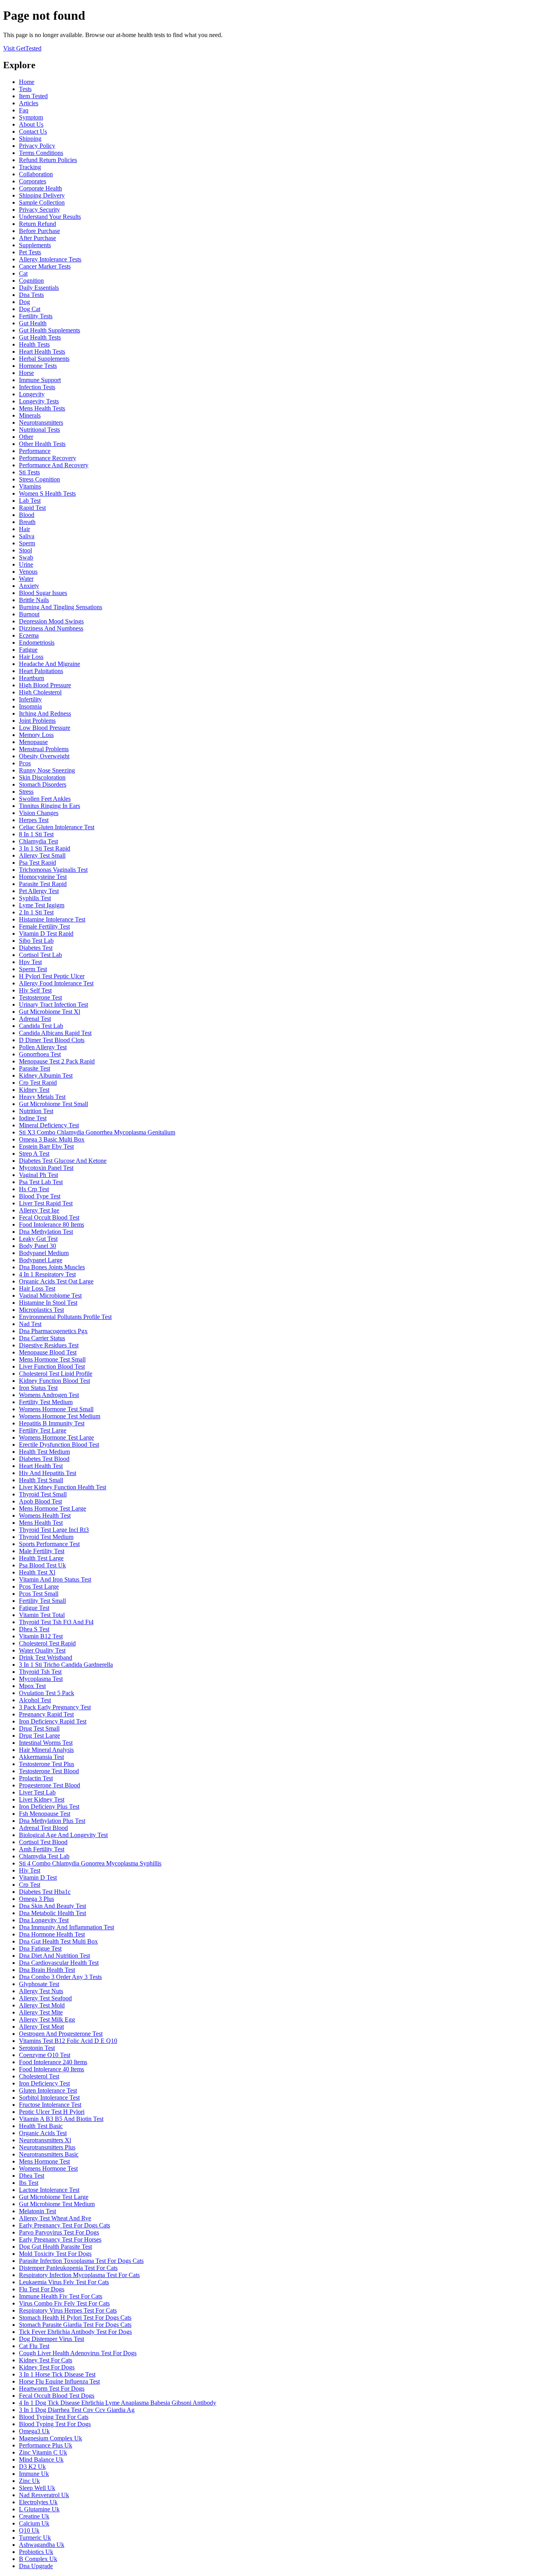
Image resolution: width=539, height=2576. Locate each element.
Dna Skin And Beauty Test (52, 1906)
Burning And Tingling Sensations (61, 607)
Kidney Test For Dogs (47, 2367)
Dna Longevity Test (44, 1920)
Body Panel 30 (37, 1246)
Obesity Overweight (44, 756)
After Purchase (37, 238)
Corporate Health (40, 188)
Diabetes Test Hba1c (45, 1892)
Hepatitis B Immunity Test (52, 1423)
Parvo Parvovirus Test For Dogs (59, 2232)
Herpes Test (34, 820)
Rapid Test (32, 508)
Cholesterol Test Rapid (47, 1643)
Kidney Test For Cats (46, 2360)
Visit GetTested (22, 48)
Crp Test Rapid (38, 1083)
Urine (26, 564)
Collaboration (36, 174)
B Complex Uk (38, 2559)
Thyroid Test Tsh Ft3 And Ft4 (56, 1622)
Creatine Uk (34, 2516)
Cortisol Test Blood (43, 1842)
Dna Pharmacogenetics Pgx (53, 1331)
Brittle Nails (34, 600)
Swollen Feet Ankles (45, 799)
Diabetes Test (36, 948)
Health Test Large (41, 1558)
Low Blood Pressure (45, 728)
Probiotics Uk (36, 2552)
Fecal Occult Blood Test (49, 1217)
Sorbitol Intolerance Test (49, 2098)
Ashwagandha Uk (42, 2545)
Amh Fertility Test (42, 1849)
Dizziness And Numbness (51, 628)
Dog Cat (30, 309)
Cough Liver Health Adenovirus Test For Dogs (78, 2353)
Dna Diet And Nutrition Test (54, 1956)
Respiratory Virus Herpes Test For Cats (68, 2310)
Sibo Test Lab (36, 941)
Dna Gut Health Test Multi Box (58, 1941)
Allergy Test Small (42, 855)
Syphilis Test (35, 898)
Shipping (30, 139)
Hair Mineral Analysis (46, 1750)
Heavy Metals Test (42, 1097)
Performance (35, 451)
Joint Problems (37, 721)
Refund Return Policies (48, 160)
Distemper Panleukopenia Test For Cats (68, 2268)
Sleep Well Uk (37, 2488)
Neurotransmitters (41, 422)
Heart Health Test (41, 1466)
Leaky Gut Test (38, 1239)
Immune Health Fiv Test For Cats (61, 2296)
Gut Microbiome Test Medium (57, 2204)
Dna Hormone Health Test (52, 1934)
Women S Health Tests (47, 493)
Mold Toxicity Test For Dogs (55, 2254)
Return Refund (37, 224)
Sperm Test (33, 969)
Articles (29, 103)
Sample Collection (42, 202)
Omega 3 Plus (36, 1899)
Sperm (27, 543)
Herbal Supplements (44, 359)
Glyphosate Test (39, 1984)
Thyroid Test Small (43, 1494)
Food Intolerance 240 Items (53, 2062)
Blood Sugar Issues (43, 593)
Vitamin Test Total (42, 1615)
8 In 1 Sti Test (36, 834)
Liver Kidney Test (42, 1799)
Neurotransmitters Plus (47, 2147)
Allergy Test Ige (39, 1210)
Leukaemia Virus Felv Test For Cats (64, 2282)
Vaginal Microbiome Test (50, 1295)
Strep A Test (34, 1154)
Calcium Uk (34, 2523)
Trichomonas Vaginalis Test (53, 870)
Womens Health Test (45, 1516)
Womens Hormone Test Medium (60, 1416)
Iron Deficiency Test (44, 2083)
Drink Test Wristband (46, 1657)
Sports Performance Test (49, 1544)
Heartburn (32, 678)
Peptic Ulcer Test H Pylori (52, 2112)
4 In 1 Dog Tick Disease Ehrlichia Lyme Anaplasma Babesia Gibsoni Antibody (118, 2403)
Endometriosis (37, 643)
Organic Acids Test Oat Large (56, 1281)
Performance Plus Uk (46, 2445)
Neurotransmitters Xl (45, 2140)
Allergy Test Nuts (41, 1991)
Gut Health (33, 323)
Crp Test (30, 1885)
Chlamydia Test (38, 841)
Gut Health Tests (40, 337)
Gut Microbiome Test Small (53, 1104)
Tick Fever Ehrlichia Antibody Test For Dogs (75, 2332)
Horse (26, 373)
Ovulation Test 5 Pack (47, 1693)
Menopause (33, 742)
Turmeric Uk (35, 2538)
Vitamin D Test (38, 1877)
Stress (26, 792)
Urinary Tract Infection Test (53, 1004)
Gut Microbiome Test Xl (50, 1012)
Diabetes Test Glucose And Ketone (63, 1161)
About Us (31, 124)
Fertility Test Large (43, 1430)
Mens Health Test (41, 1523)
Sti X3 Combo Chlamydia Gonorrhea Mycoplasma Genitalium (97, 1132)
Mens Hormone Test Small (52, 1359)
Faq (24, 110)
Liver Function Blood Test (52, 1366)
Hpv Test (30, 962)
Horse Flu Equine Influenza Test (59, 2381)
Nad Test (30, 1324)
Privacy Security (39, 210)
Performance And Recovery (54, 465)
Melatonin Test (37, 2211)
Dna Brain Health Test (47, 1970)
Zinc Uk (29, 2481)
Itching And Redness (45, 713)
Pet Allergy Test (39, 891)
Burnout (29, 614)
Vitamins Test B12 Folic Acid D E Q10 (68, 2041)
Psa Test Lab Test (41, 1182)
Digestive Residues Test (49, 1345)
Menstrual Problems (44, 749)
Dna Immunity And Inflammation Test (66, 1927)
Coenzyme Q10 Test (45, 2055)
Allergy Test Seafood (45, 1998)
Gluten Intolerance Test (48, 2090)
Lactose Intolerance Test (49, 2190)
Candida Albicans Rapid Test (55, 1033)
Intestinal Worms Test (46, 1743)
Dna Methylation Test (46, 1232)
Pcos (25, 763)
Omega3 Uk (34, 2431)
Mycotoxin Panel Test (46, 1168)
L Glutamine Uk (39, 2509)
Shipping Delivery (42, 195)
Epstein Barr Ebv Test (46, 1146)
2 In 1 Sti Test (36, 912)
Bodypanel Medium (44, 1253)
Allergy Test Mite (41, 2012)
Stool (25, 550)
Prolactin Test (36, 1778)
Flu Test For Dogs (42, 2289)
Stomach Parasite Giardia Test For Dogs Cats (75, 2325)
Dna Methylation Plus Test (52, 1821)
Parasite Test (35, 1068)
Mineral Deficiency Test (49, 1125)
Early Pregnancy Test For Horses (60, 2239)
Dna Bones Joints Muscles (52, 1267)
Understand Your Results (50, 217)
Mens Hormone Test (44, 2161)
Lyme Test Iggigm (42, 905)
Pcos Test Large (39, 1586)
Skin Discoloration (42, 777)
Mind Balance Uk (41, 2459)
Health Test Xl (37, 1572)
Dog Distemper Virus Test (51, 2339)
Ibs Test (29, 2183)
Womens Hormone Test (48, 2168)
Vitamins (30, 486)
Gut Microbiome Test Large (54, 2197)
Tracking (30, 167)
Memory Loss (36, 735)
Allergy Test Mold (42, 2005)
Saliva (27, 536)
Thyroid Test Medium (46, 1537)
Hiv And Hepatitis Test (48, 1473)
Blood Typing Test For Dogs (55, 2424)
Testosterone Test (40, 997)
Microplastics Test (41, 1310)
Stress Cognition (39, 479)
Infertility (30, 699)
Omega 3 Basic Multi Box (52, 1139)
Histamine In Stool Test (48, 1303)
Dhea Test (32, 2176)
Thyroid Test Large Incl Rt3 (54, 1530)
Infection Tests (37, 387)
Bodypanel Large (41, 1260)
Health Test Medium (44, 1452)
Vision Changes (39, 813)
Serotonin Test (37, 2048)
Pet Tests (30, 252)
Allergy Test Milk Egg (47, 2019)
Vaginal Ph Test (38, 1175)
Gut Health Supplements (50, 330)
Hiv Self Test (35, 990)
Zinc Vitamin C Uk (43, 2452)
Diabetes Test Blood (44, 1459)
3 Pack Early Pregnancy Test (55, 1707)
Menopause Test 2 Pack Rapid (57, 1061)
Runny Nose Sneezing (47, 770)
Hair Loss (31, 657)
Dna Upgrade (36, 2566)
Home (27, 82)
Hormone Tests (38, 366)
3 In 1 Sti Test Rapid (45, 848)
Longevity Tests (39, 401)
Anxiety (29, 586)
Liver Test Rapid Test (46, 1203)
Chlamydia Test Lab (44, 1856)
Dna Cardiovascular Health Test (59, 1963)
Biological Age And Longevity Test (63, 1835)
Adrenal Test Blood (43, 1828)
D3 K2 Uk (32, 2467)
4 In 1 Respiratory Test (47, 1274)
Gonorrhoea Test (40, 1054)
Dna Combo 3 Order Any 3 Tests (60, 1977)
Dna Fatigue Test (40, 1948)
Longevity (32, 394)
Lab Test (30, 501)
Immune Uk (34, 2474)
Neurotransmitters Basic (49, 2154)
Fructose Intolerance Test (50, 2105)
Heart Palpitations (41, 671)
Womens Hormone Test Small (56, 1409)
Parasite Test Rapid (43, 884)
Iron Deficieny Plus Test (49, 1807)
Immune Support (40, 380)
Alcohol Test (35, 1700)
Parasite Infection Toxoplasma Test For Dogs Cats (81, 2261)
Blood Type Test (40, 1196)
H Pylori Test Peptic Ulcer (52, 976)
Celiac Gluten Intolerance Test (57, 827)
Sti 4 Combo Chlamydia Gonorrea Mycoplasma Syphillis (90, 1863)
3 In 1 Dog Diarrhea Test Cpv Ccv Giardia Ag (77, 2410)
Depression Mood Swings (51, 621)
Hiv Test (30, 1870)
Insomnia (30, 706)
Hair (24, 529)
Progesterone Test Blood (50, 1785)
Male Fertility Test (42, 1551)
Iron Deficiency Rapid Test (53, 1721)
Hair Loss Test (37, 1288)
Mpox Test (32, 1686)
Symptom (31, 117)
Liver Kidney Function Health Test (63, 1487)
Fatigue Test (34, 1608)
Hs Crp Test (34, 1189)
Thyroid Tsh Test (40, 1672)
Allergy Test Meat (41, 2027)
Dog (24, 302)
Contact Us (33, 132)
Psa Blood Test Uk (42, 1565)
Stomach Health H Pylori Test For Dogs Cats (75, 2318)
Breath (27, 522)
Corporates (33, 181)
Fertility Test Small (42, 1601)
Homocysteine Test (43, 877)
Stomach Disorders (43, 784)
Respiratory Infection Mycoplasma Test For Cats (79, 2275)
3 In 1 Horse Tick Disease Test (57, 2374)
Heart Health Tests (42, 352)
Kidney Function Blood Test (54, 1381)
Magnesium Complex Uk (51, 2438)
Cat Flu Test (34, 2346)
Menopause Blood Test (48, 1352)
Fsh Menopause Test (45, 1814)
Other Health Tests (42, 444)
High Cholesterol (40, 692)
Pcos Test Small (39, 1594)
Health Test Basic (41, 2126)
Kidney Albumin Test (46, 1075)
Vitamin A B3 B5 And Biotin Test (61, 2119)
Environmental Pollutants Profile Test (65, 1317)
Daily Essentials (39, 288)
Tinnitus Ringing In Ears (50, 806)
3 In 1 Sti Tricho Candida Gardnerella (66, 1665)
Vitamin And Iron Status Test (55, 1579)
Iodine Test (33, 1118)
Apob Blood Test (40, 1501)
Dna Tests (31, 295)
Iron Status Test (38, 1388)
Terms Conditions (41, 153)
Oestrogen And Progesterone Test (61, 2034)
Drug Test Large (39, 1736)
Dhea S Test (34, 1629)
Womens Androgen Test (49, 1395)
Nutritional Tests (39, 430)
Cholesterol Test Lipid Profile (56, 1374)
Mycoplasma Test (41, 1679)
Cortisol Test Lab (40, 955)
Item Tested (33, 96)
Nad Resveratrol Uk (44, 2495)
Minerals (30, 415)
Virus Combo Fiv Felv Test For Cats (64, 2303)
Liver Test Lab (37, 1792)
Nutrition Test (36, 1111)
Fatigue (28, 650)
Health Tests (34, 344)
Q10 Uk (29, 2530)
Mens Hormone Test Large (52, 1508)
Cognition (31, 281)
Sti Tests (29, 472)
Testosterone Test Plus (47, 1764)
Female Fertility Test (44, 926)
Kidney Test (34, 1090)
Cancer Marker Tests (45, 266)
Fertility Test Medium (46, 1402)
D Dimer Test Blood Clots (52, 1040)
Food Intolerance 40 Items (51, 2069)
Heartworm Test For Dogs (52, 2389)
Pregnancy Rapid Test (46, 1714)
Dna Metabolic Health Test (52, 1913)
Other (26, 437)
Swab (26, 557)
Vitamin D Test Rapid (46, 934)
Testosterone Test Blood (49, 1771)
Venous (28, 572)
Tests (25, 89)
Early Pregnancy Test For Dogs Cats (65, 2225)
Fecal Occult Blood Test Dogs (57, 2396)
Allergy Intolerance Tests (50, 259)
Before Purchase (39, 231)
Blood (27, 515)
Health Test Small (41, 1480)
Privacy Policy (37, 146)
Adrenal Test (35, 1019)
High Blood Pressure (45, 685)
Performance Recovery (48, 458)
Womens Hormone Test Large (56, 1437)
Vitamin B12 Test (41, 1636)
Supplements (35, 245)
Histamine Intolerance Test (52, 919)
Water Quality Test (42, 1650)
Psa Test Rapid (37, 863)
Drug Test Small (39, 1728)
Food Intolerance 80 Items (51, 1225)
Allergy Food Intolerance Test (56, 983)
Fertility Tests (36, 316)
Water (26, 579)
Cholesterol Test (39, 2076)
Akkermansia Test (41, 1757)
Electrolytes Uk (38, 2502)
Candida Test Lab (41, 1026)
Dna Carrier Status (42, 1338)
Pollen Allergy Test (43, 1047)
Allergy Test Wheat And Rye (55, 2218)
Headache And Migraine (50, 664)
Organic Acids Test (43, 2133)
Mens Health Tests (42, 408)
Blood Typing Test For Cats (54, 2417)
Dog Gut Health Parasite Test (55, 2247)
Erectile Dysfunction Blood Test (59, 1445)
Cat (23, 273)
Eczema (29, 635)
